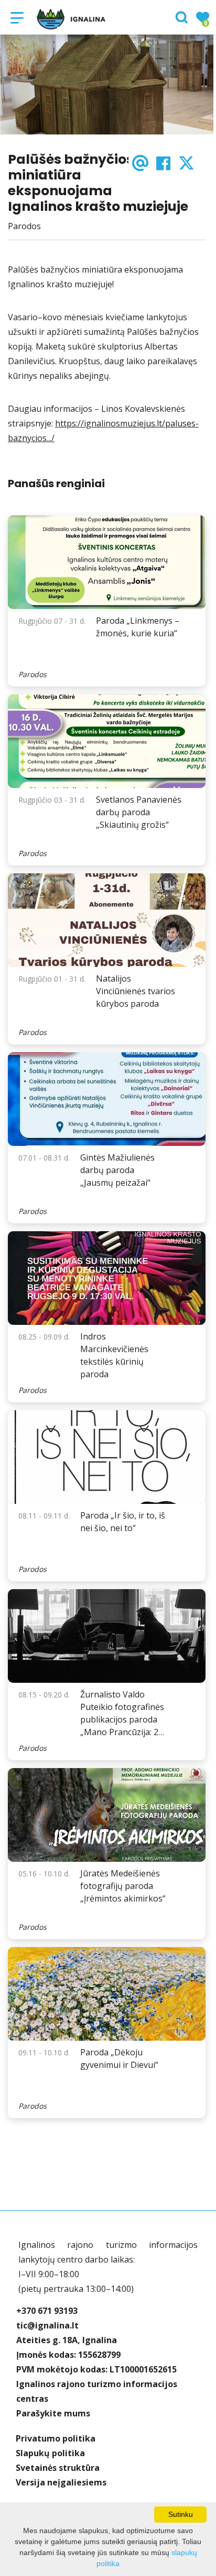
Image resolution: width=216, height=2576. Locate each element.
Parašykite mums (53, 2413)
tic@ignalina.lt (47, 2325)
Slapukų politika (50, 2453)
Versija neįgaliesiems (61, 2482)
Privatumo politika (56, 2438)
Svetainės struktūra (58, 2468)
